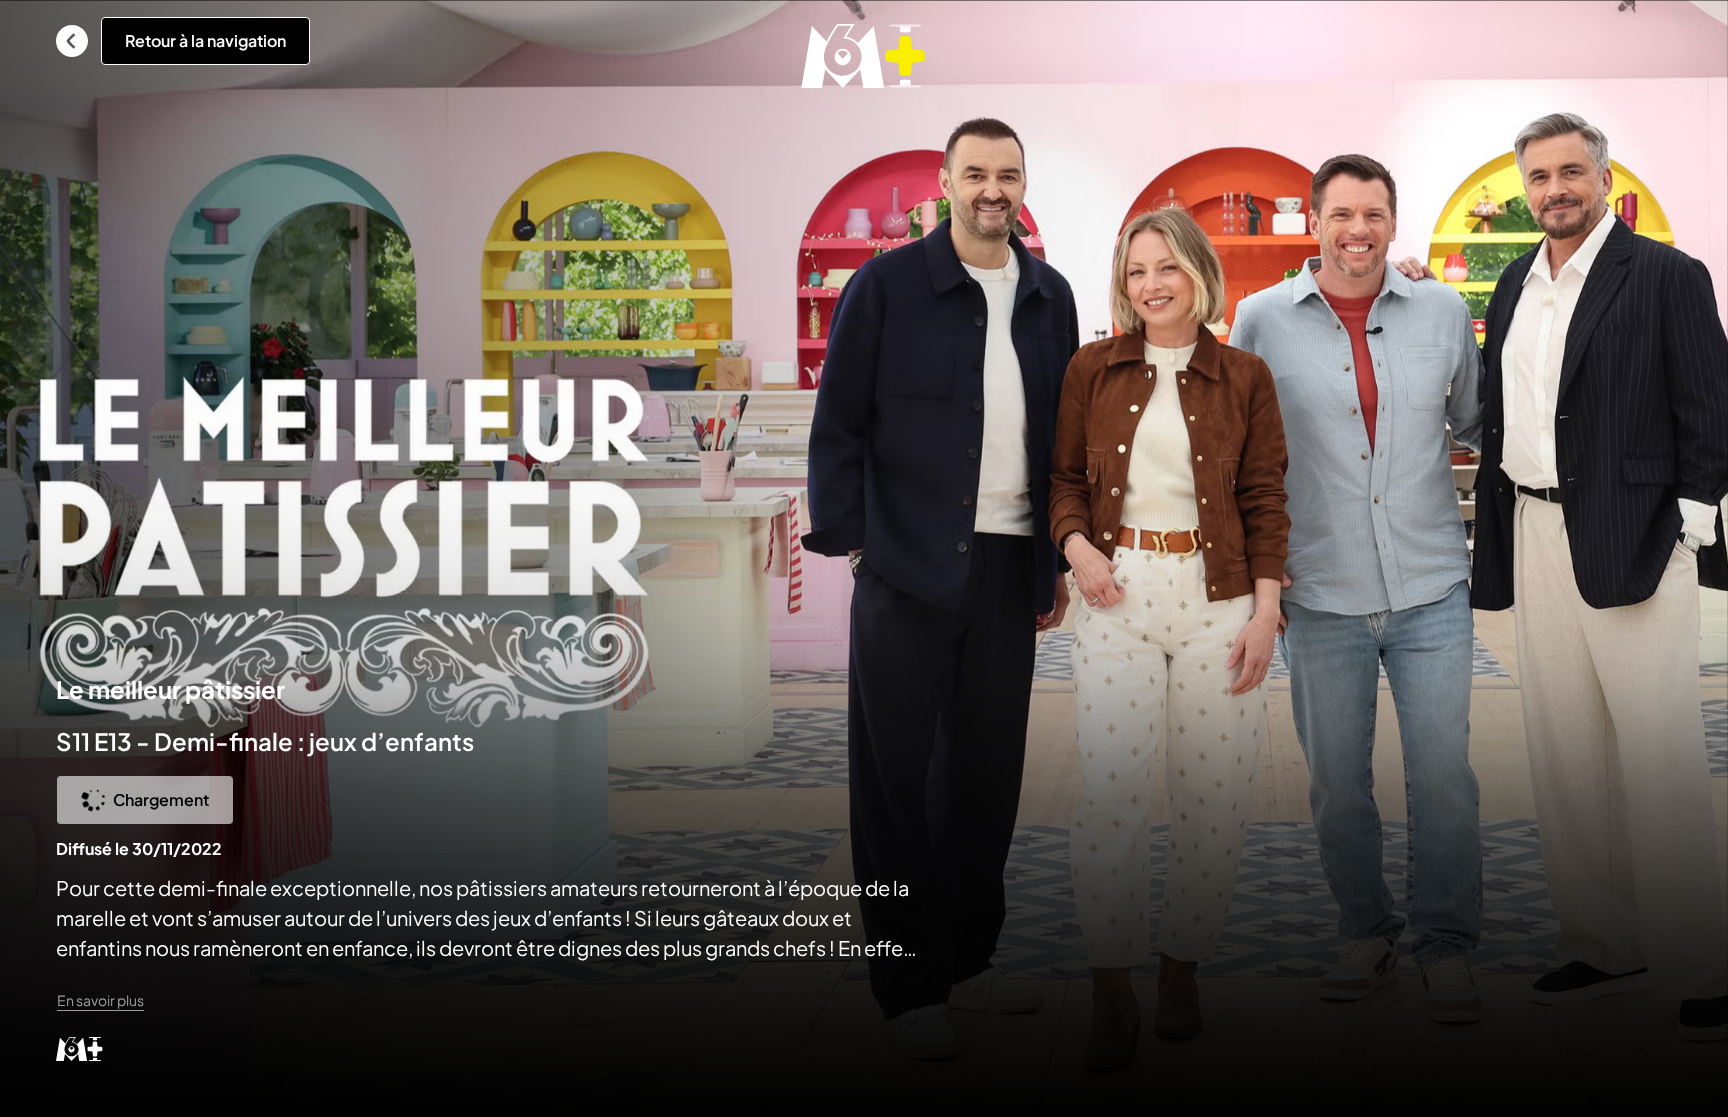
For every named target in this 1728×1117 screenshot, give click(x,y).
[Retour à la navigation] (72, 41)
